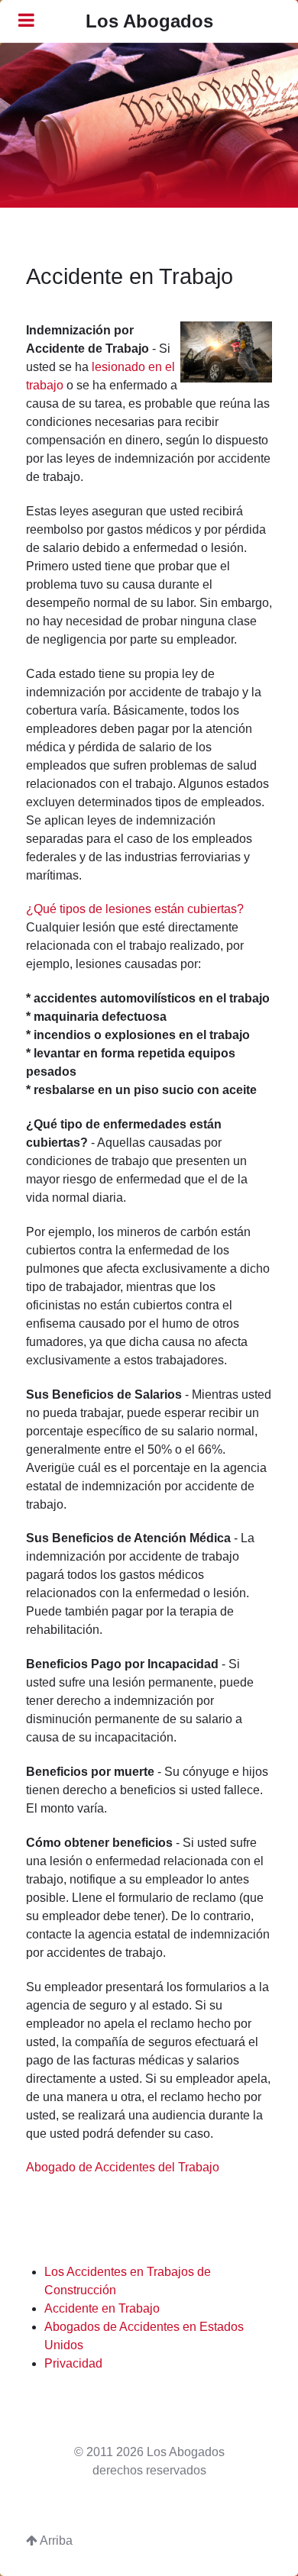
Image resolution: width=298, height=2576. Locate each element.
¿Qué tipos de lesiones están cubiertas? (135, 909)
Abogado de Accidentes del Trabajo (123, 2167)
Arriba (55, 2540)
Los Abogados (149, 21)
